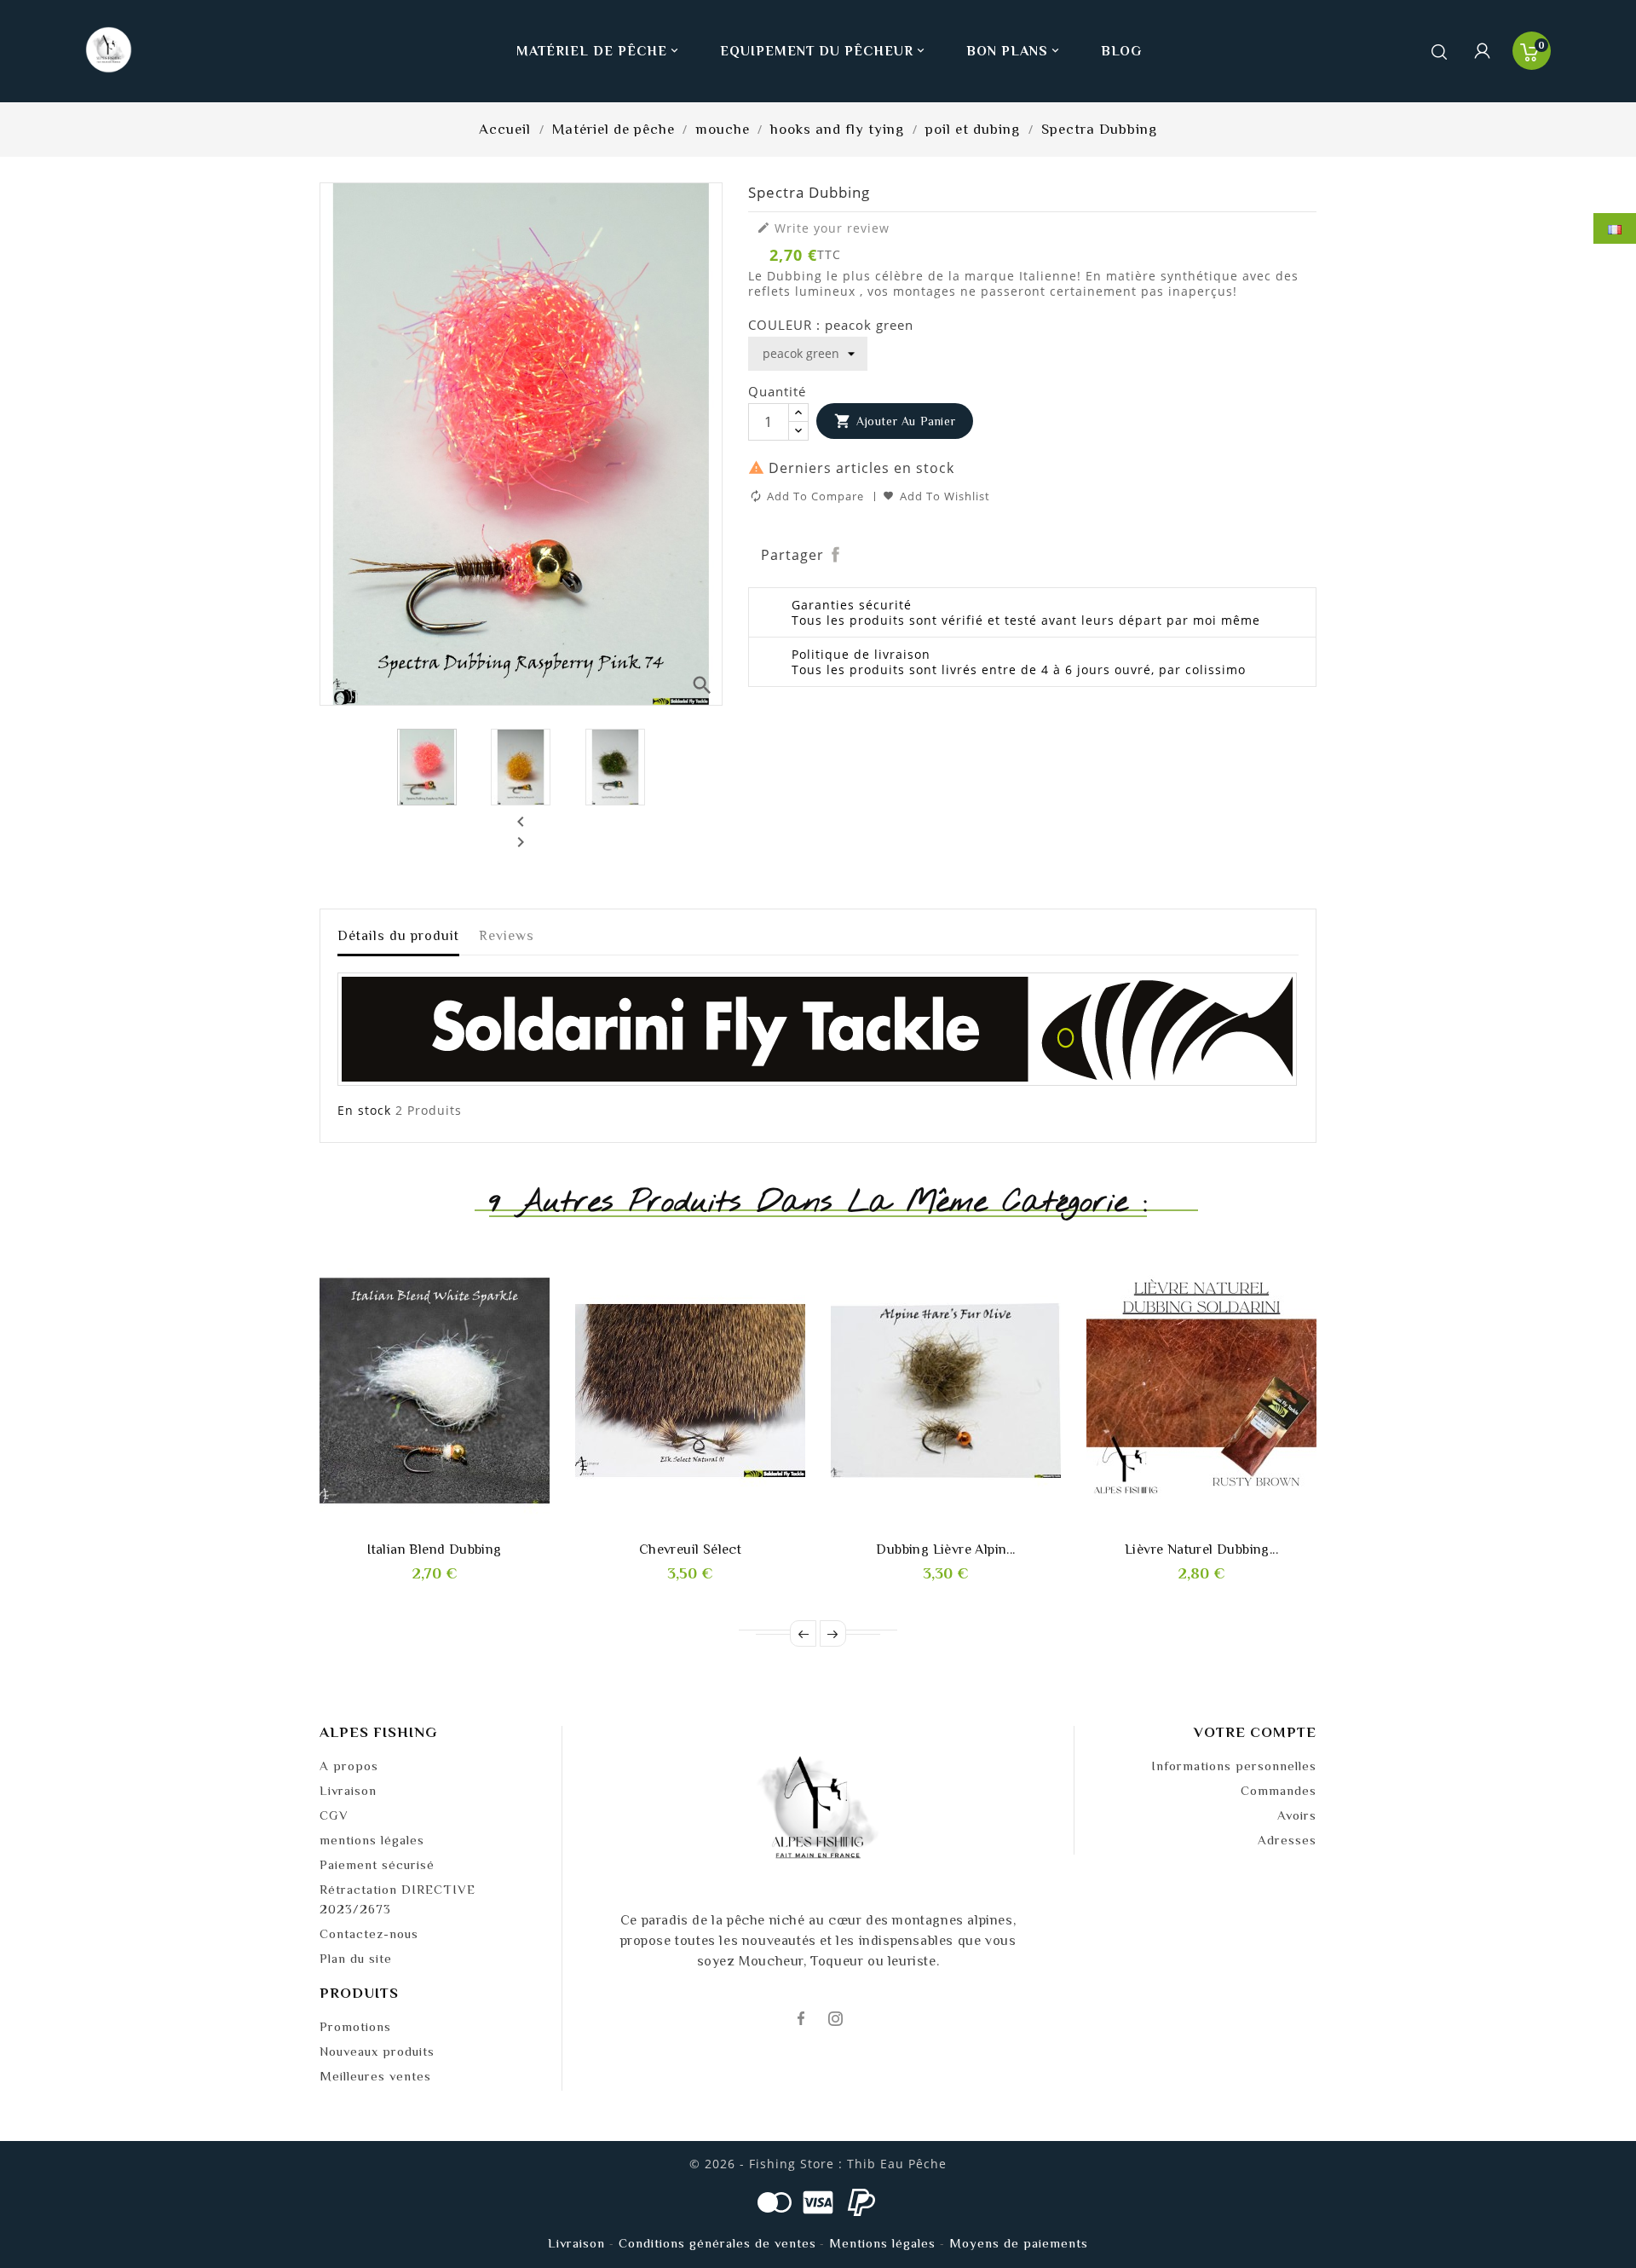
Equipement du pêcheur (824, 51)
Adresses (1287, 1840)
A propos (349, 1766)
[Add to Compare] (454, 1523)
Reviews (507, 936)
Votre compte (1255, 1732)
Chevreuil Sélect (690, 1550)
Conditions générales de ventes (717, 2243)
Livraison (348, 1790)
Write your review (823, 228)
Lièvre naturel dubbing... (1201, 1550)
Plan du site (356, 1958)
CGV (334, 1815)
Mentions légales (882, 2243)
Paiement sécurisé (377, 1864)
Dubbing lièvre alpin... (945, 1550)
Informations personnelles (1234, 1766)
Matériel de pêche (599, 51)
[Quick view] (493, 1523)
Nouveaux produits (377, 2051)
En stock (364, 1111)
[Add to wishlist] (416, 1523)
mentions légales (372, 1840)
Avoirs (1297, 1815)
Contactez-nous (369, 1933)
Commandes (1279, 1790)
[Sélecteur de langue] (1615, 228)
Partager (836, 555)
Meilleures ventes (375, 2076)
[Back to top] (1593, 2204)
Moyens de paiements (1019, 2243)
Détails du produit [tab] (398, 936)
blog (1121, 51)
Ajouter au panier (895, 421)
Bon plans (1014, 51)
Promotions (355, 2026)
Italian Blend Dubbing (434, 1550)
